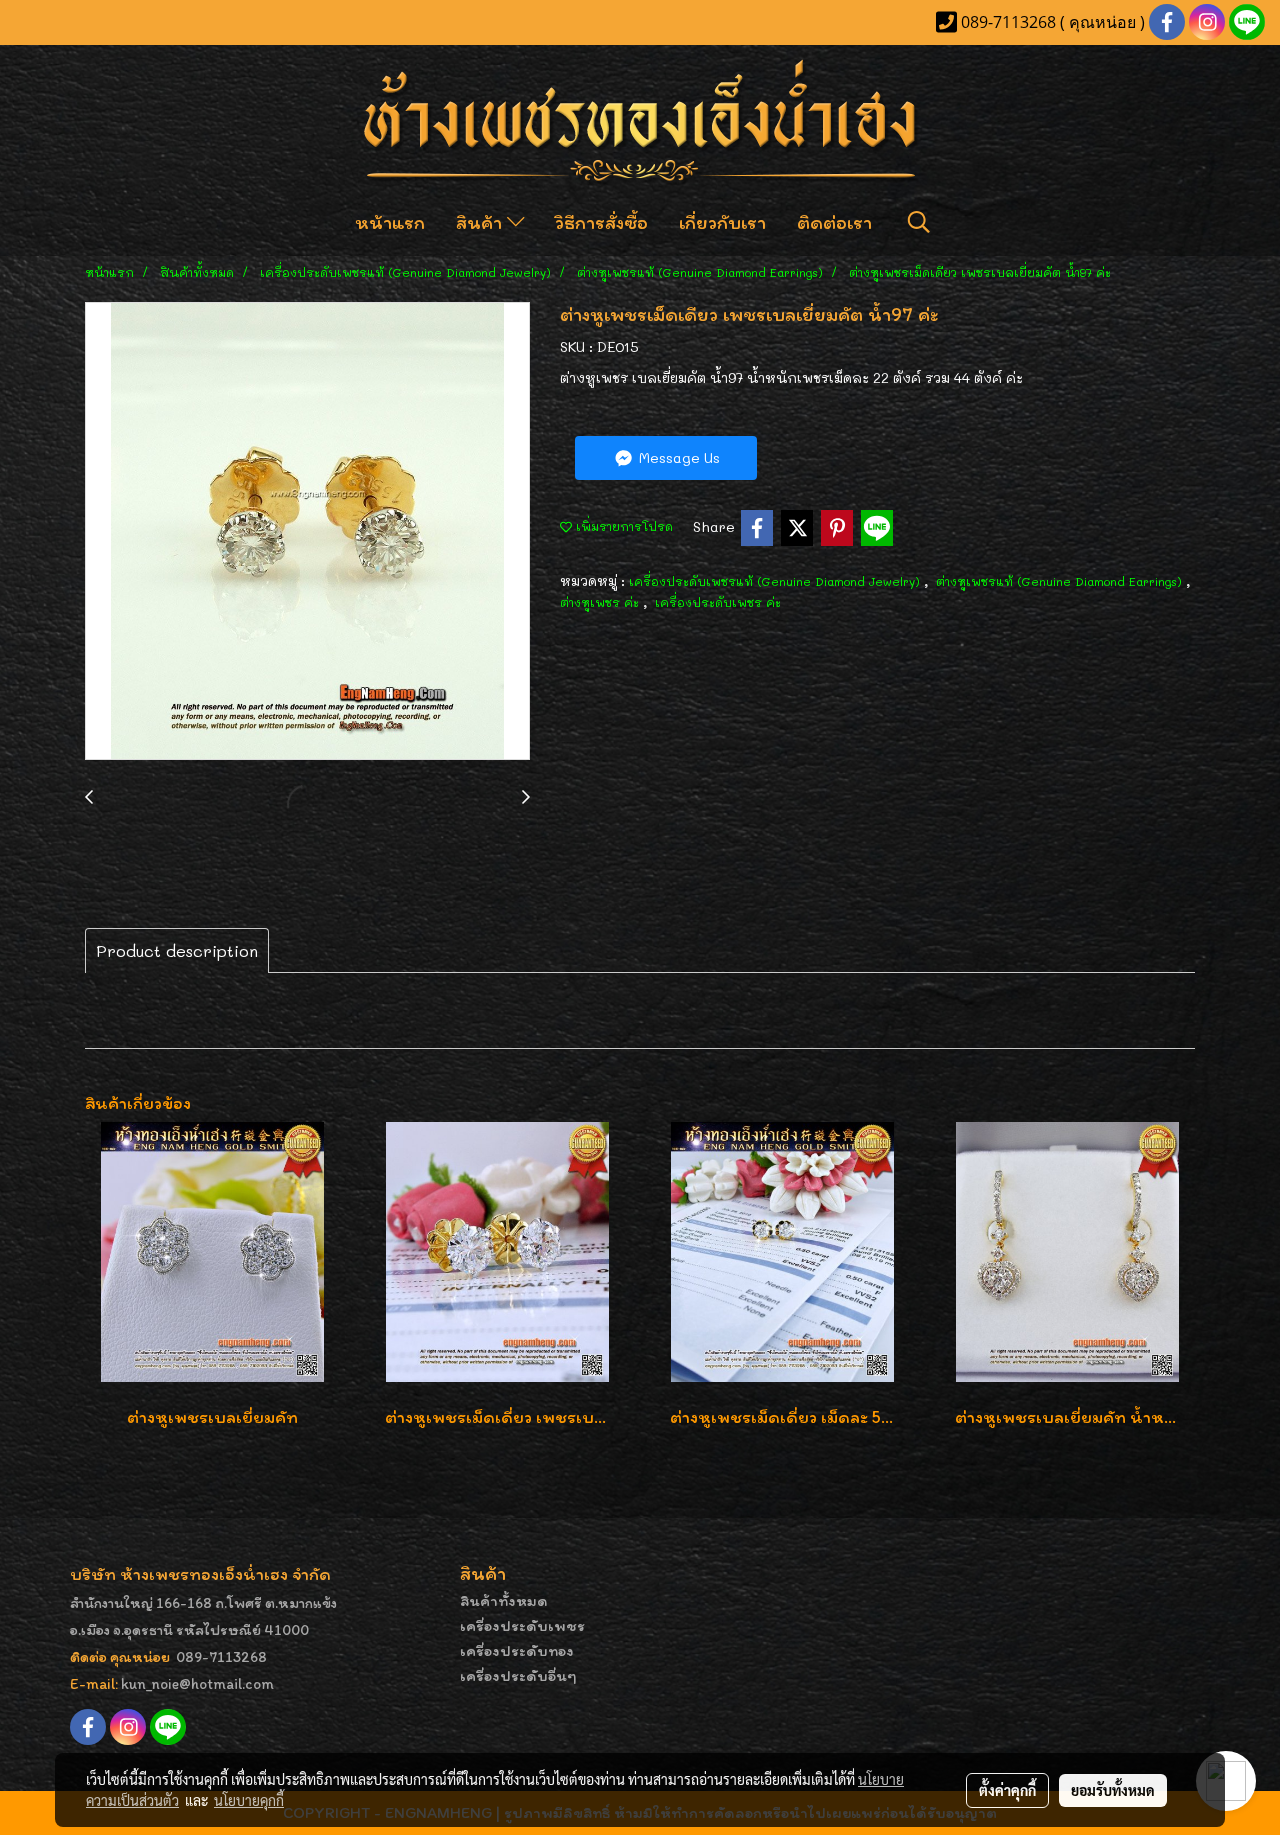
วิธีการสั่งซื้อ (601, 222)
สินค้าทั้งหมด (504, 1600)
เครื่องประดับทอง (517, 1650)
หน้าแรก (390, 222)
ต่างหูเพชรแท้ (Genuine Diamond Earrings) (1061, 581)
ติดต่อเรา (834, 222)
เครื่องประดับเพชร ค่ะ (718, 602)
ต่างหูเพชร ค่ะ (601, 602)
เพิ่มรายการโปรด (622, 526)
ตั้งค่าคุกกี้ (1007, 1790)
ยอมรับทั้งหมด (1113, 1790)
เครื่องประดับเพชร (522, 1625)
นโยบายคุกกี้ (249, 1800)
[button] (919, 222)
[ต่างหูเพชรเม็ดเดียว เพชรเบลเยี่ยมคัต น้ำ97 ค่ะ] (307, 532)
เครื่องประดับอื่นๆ (518, 1675)
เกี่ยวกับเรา (722, 222)
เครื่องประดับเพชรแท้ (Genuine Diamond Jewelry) (776, 581)
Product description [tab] (177, 950)
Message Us (677, 457)
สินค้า (481, 222)
